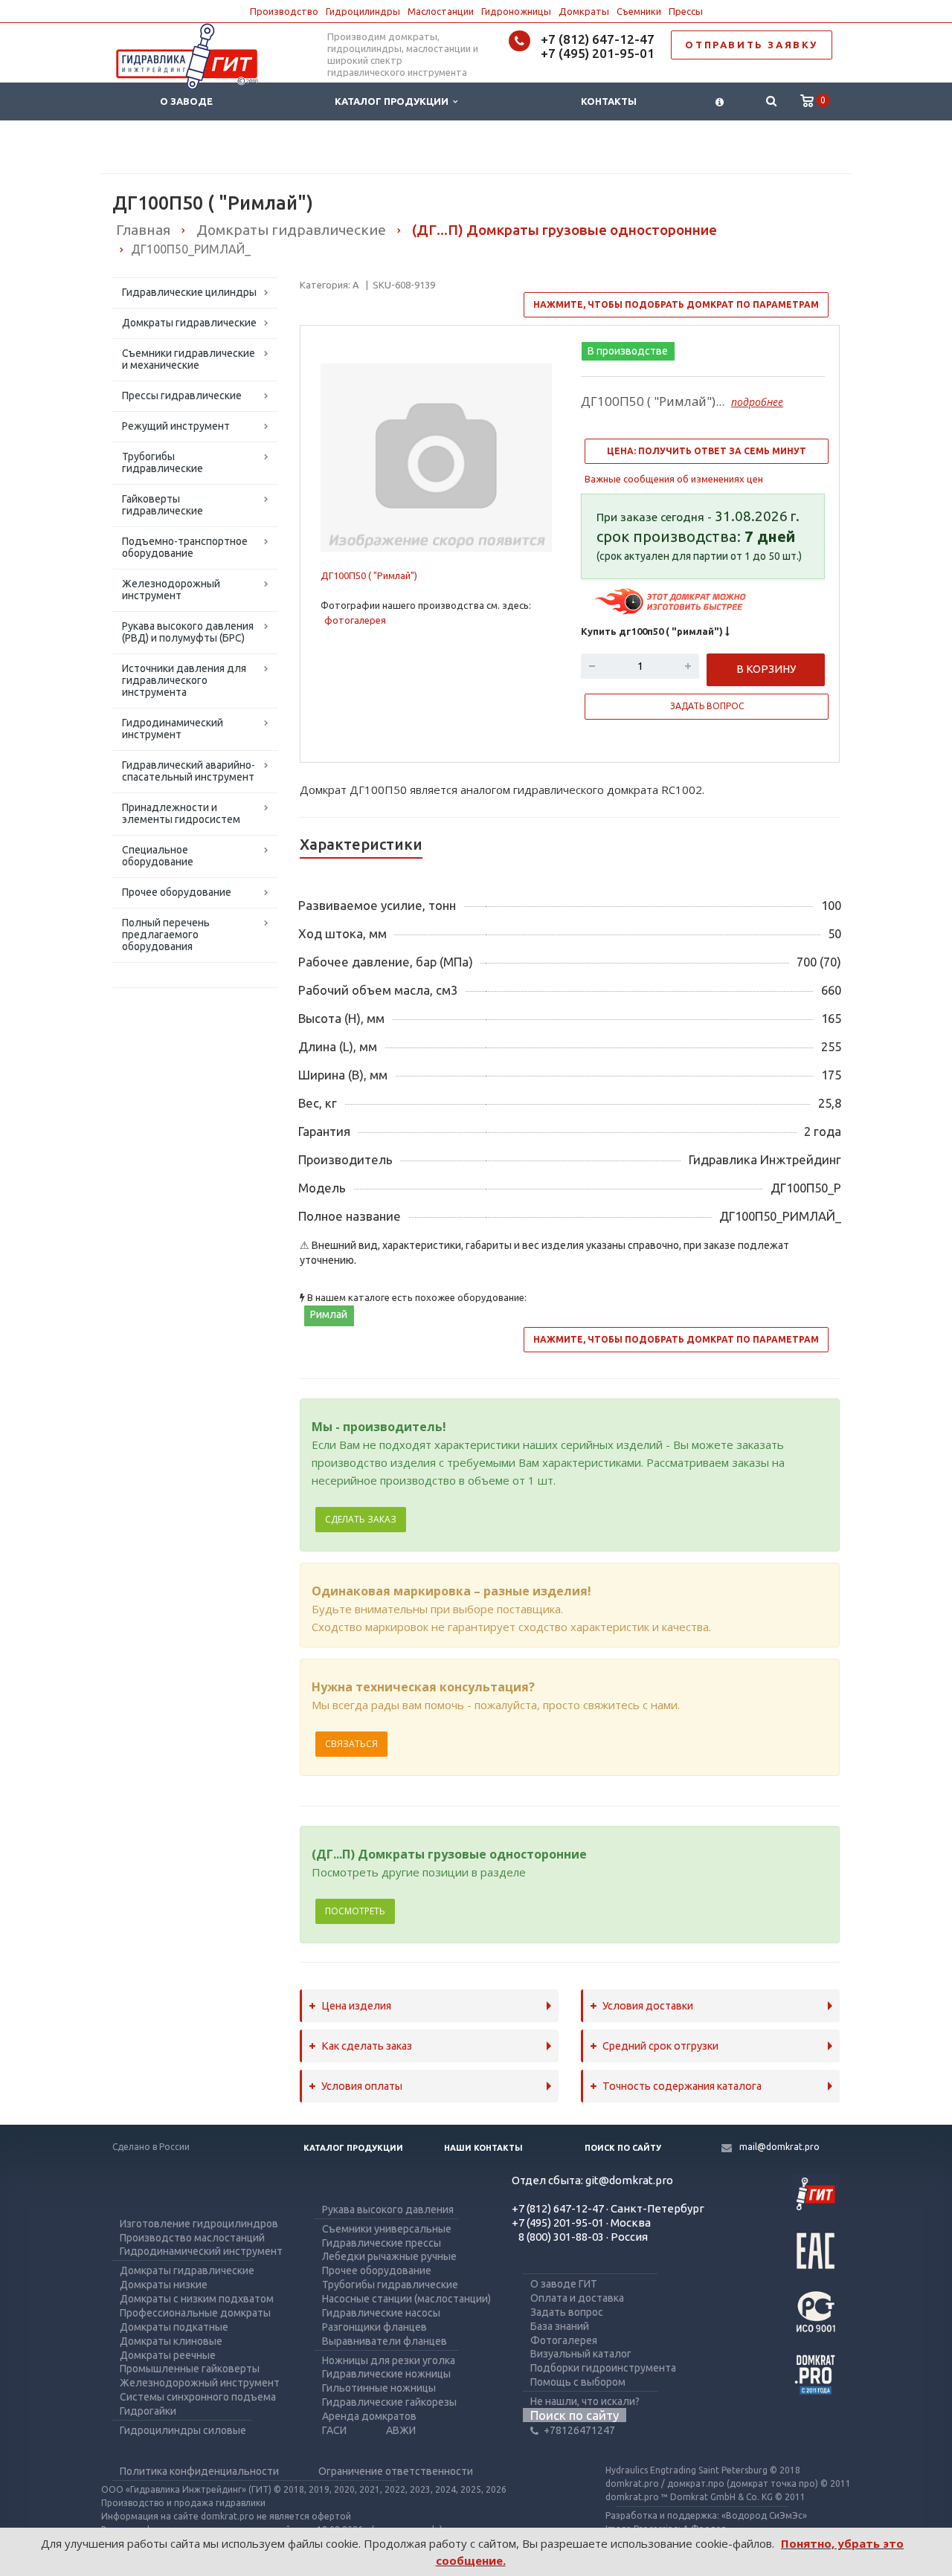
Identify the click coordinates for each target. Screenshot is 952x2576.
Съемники (639, 11)
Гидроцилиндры (363, 11)
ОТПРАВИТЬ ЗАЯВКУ (752, 45)
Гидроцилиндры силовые (183, 2430)
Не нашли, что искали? (585, 2401)
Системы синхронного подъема (198, 2397)
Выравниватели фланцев (385, 2341)
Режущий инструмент (176, 426)
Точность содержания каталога (682, 2086)
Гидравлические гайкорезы (389, 2402)
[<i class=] (720, 101)
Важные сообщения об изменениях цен (674, 479)
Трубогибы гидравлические (163, 462)
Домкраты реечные (168, 2355)
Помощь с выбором (578, 2382)
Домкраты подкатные (174, 2327)
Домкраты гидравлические (189, 323)
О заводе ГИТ (564, 2284)
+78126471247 (579, 2430)
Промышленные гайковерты (190, 2369)
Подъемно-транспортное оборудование (185, 547)
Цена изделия (356, 2006)
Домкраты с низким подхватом (197, 2299)
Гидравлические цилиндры (189, 292)
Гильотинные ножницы (379, 2388)
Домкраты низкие (164, 2285)
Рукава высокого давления (388, 2209)
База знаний (560, 2326)
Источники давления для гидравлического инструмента (184, 680)
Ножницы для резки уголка (389, 2360)
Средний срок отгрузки (660, 2046)
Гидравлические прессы (382, 2243)
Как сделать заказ (367, 2046)
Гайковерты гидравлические (163, 505)
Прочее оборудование (177, 892)
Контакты (609, 101)
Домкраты (584, 11)
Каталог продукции (394, 101)
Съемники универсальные (387, 2229)
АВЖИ (401, 2430)
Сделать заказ (361, 1519)
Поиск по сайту (623, 2148)
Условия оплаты (362, 2086)
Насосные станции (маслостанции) (406, 2299)
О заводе (186, 101)
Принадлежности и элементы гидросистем (181, 813)
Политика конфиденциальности (199, 2471)
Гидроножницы (516, 11)
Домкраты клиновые (171, 2341)
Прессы (686, 11)
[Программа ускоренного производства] (672, 601)
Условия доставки (648, 2006)
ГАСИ (334, 2430)
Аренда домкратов (369, 2416)
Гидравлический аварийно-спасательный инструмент (189, 771)
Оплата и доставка (577, 2298)
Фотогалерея (564, 2340)
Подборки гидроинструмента (603, 2368)
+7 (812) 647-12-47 (598, 39)
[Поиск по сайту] (771, 101)
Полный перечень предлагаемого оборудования (166, 934)
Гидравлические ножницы (386, 2374)
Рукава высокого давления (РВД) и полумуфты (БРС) (188, 632)
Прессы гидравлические (182, 396)
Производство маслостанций (192, 2238)
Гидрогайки (148, 2411)
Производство (284, 11)
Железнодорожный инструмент (171, 590)
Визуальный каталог (581, 2354)
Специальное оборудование (158, 856)
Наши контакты (483, 2148)
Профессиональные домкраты (195, 2313)
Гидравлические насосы (381, 2313)
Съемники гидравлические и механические (189, 359)
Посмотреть (355, 1911)
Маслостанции (441, 11)
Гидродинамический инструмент (173, 729)
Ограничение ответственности (396, 2471)
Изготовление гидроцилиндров (199, 2224)
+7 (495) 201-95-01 (598, 53)
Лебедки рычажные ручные (389, 2256)
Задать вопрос (567, 2312)
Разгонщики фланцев (374, 2327)
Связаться (351, 1744)
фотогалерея (355, 620)
